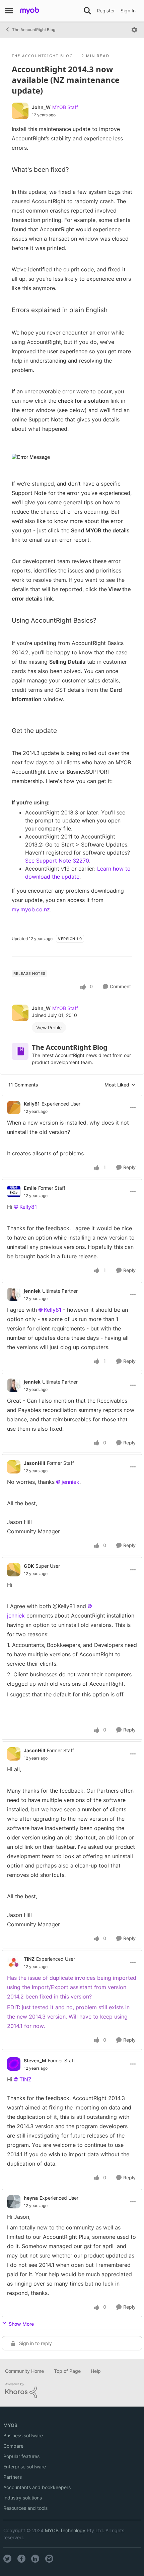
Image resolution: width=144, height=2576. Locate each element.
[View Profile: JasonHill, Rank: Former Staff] (14, 1467)
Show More (21, 2324)
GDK (29, 1566)
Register (106, 11)
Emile (30, 1188)
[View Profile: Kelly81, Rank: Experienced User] (14, 1108)
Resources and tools (25, 2508)
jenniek (32, 1291)
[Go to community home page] (30, 11)
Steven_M (35, 2060)
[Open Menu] (134, 30)
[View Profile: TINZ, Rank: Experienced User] (14, 1962)
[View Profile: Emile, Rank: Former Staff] (14, 1191)
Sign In (128, 11)
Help (96, 2371)
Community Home (24, 2371)
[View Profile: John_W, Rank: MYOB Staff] (20, 111)
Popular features (21, 2456)
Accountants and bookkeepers (37, 2487)
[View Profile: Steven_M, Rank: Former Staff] (14, 2064)
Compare (13, 2446)
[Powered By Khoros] (72, 2391)
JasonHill (34, 1463)
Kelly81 (32, 1104)
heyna (31, 2198)
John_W (41, 107)
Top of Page (67, 2371)
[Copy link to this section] (58, 455)
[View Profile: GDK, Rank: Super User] (14, 1570)
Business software (23, 2435)
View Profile (49, 1027)
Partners (13, 2477)
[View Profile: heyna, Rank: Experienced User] (14, 2202)
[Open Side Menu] (9, 11)
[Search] (87, 11)
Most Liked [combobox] (120, 1085)
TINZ (29, 1959)
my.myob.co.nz (31, 909)
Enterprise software (25, 2467)
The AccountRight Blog (34, 30)
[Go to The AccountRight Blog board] (20, 1051)
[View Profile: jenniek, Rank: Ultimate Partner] (14, 1294)
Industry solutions (23, 2498)
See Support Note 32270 (57, 861)
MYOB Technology (65, 2530)
